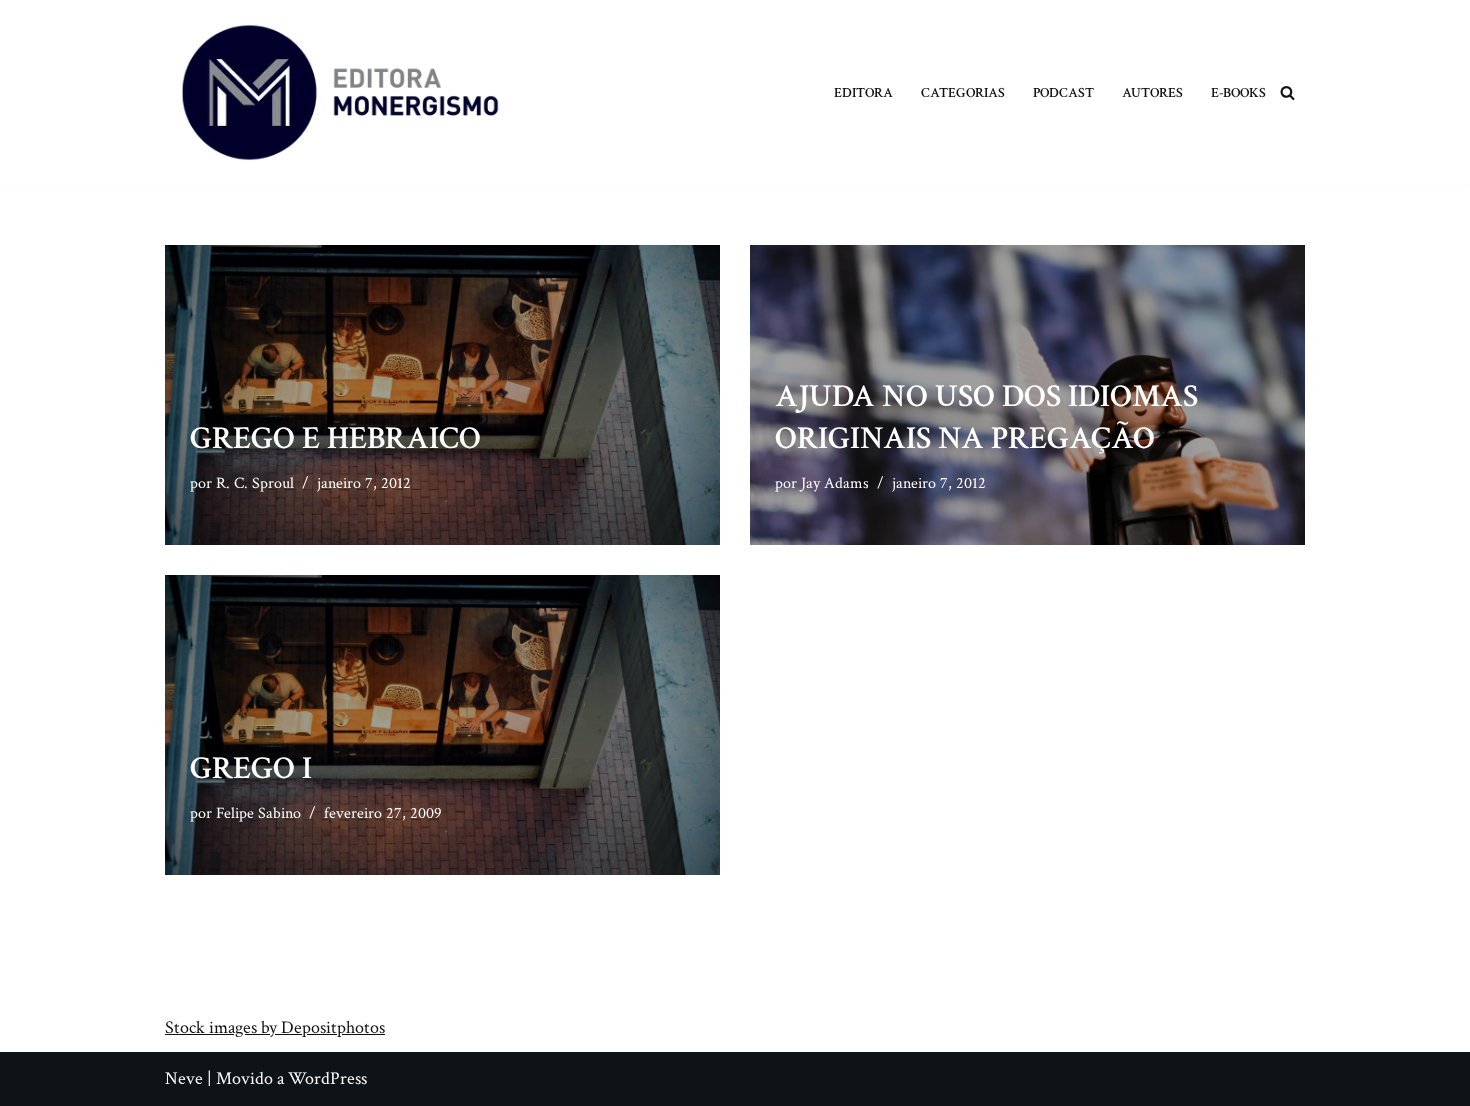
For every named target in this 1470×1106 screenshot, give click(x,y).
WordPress (327, 1078)
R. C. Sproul (255, 483)
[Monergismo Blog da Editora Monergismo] (340, 92)
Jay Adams (835, 483)
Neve (184, 1078)
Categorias (963, 92)
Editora (863, 92)
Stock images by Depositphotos (275, 1027)
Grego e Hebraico (335, 438)
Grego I (251, 768)
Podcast (1063, 92)
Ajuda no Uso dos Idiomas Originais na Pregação (986, 417)
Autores (1152, 92)
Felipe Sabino (258, 813)
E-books (1238, 92)
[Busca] (1287, 92)
